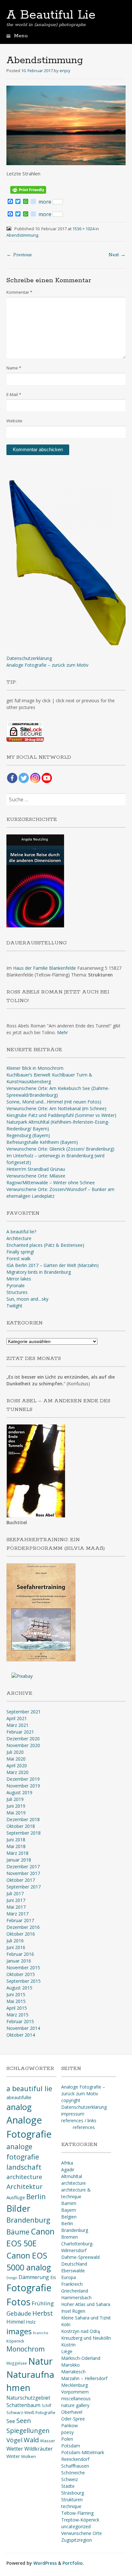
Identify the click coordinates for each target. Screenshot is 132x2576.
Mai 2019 (16, 1813)
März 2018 (17, 1853)
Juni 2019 (16, 1806)
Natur (40, 2361)
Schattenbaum (23, 2405)
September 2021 (24, 1712)
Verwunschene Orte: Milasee (36, 1176)
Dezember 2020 (23, 1739)
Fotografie (29, 2288)
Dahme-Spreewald (80, 2257)
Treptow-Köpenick (80, 2520)
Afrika (67, 2163)
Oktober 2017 (21, 1880)
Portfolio (73, 2563)
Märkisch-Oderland (81, 2358)
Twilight (14, 1306)
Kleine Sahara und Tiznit (86, 2318)
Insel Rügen (73, 2311)
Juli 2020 (15, 1752)
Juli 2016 (15, 1941)
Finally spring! (20, 1252)
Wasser (48, 2441)
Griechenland (75, 2291)
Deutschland (74, 2264)
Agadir (68, 2170)
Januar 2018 (19, 1860)
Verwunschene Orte (82, 2533)
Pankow (70, 2425)
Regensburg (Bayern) (28, 1135)
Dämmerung (34, 2277)
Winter (13, 2456)
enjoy (65, 71)
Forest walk (18, 1258)
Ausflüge (16, 2197)
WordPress (45, 2563)
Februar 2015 (20, 2021)
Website (14, 421)
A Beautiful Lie (51, 15)
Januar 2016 (19, 1961)
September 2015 (24, 1981)
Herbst (43, 2313)
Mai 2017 (16, 1907)
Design (12, 2278)
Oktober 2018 (21, 1826)
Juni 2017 (16, 1900)
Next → (117, 255)
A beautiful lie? (21, 1232)
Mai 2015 (16, 2001)
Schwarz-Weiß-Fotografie (31, 2412)
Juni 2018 (16, 1840)
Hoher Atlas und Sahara (86, 2304)
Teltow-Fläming (77, 2513)
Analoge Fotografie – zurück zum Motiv (47, 665)
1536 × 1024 (83, 229)
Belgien (69, 2217)
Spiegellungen (28, 2430)
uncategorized (76, 2526)
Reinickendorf (75, 2459)
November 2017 (23, 1873)
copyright (71, 2100)
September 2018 (24, 1833)
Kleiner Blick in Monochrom (35, 1068)
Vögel (14, 2440)
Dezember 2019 (23, 1779)
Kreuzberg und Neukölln (86, 2338)
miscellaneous (76, 2399)
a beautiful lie (29, 2088)
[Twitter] (24, 778)
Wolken (29, 2456)
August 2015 (19, 1988)
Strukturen (72, 2500)
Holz (31, 2322)
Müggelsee (17, 2363)
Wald (31, 2440)
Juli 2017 (15, 1893)
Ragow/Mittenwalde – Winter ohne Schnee (51, 1182)
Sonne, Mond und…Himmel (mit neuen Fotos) (54, 1102)
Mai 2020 (16, 1759)
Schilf (46, 2405)
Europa (69, 2277)
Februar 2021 (20, 1732)
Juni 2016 (16, 1947)
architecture (24, 2177)
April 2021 (17, 1718)
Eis (53, 2277)
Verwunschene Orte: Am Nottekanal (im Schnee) (56, 1108)
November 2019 (23, 1786)
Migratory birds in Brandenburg (39, 1272)
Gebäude (19, 2313)
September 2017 (24, 1887)
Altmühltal (72, 2176)
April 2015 (17, 2008)
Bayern (69, 2210)
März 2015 (17, 2015)
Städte (68, 2486)
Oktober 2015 (21, 1974)
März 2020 (17, 1772)
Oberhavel (72, 2412)
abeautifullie (19, 2097)
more (45, 202)
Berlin (36, 2196)
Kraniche (41, 2333)
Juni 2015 (16, 1994)
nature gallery (75, 2405)
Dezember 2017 (23, 1867)
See (11, 2421)
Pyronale (16, 1285)
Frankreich (72, 2284)
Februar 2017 (20, 1920)
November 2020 (23, 1745)
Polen (67, 2439)
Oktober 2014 (21, 2035)
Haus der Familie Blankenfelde (45, 968)
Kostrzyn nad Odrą (81, 2331)
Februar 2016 (20, 1954)
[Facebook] (12, 778)
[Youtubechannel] (47, 778)
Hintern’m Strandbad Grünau (36, 1169)
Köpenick (15, 2341)
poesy (67, 2432)
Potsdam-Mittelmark (83, 2452)
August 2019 (19, 1792)
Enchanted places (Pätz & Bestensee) (45, 1245)
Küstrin (68, 2345)
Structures (17, 1292)
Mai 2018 (16, 1846)
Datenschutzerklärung (29, 658)
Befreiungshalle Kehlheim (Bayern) (42, 1142)
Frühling (43, 2303)
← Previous (19, 255)
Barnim (69, 2203)
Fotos (18, 2302)
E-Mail (14, 394)
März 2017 (17, 1914)
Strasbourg (73, 2493)
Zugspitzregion (77, 2540)
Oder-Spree (73, 2419)
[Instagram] (35, 778)
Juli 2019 (15, 1799)
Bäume (18, 2232)
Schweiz (70, 2479)
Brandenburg (28, 2220)
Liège (67, 2351)
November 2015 (23, 1968)
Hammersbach (76, 2297)
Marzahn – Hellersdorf (84, 2378)
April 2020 (17, 1765)
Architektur (25, 2186)
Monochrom (25, 2349)
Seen (24, 2421)
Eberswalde (73, 2271)
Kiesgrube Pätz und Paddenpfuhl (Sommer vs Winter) (61, 1115)
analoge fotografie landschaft (24, 2157)
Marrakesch (73, 2372)
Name (14, 368)
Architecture (19, 1238)
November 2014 (23, 2028)
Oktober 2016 (21, 1934)
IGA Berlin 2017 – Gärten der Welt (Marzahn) (53, 1265)
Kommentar (19, 292)
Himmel (16, 2322)
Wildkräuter (39, 2449)
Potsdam (71, 2446)
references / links (79, 2120)
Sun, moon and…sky (27, 1299)
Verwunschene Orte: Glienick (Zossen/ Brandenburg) (60, 1149)
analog (19, 2107)
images (19, 2331)
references (84, 2127)
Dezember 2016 (23, 1927)
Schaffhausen (75, 2466)
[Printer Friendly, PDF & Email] (28, 189)
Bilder (18, 2208)
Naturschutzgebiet (28, 2398)
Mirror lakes (19, 1279)
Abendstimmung (22, 235)
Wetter (15, 2449)
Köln (66, 2324)
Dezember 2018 (23, 1819)
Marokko (70, 2365)
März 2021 (17, 1725)
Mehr (62, 1032)
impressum (73, 2114)
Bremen (70, 2237)
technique (71, 2506)
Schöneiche (73, 2473)
